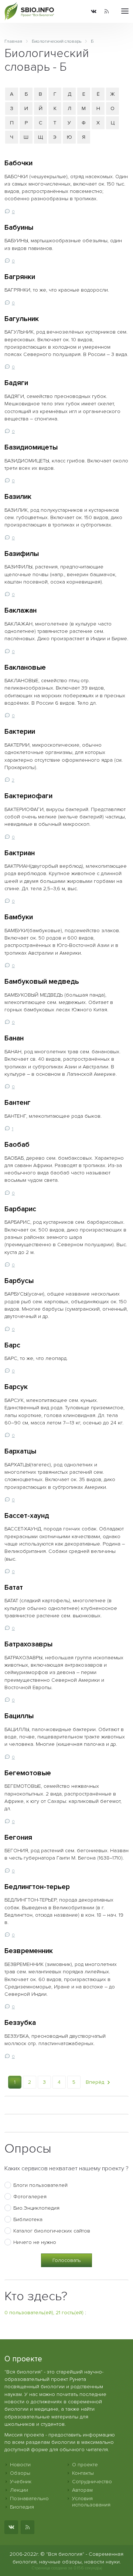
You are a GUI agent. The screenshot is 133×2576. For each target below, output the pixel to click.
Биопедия (22, 2507)
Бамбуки (19, 917)
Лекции (19, 2490)
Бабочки (18, 163)
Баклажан (21, 610)
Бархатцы (20, 1451)
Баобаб (17, 1145)
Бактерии (20, 732)
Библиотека (28, 2219)
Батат (14, 1587)
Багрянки (20, 277)
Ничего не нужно (35, 2242)
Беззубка (20, 2023)
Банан (14, 1038)
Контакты (83, 2473)
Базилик (18, 497)
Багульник (22, 319)
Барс (12, 1345)
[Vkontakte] (94, 11)
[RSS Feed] (107, 11)
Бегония (18, 1837)
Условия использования (91, 2502)
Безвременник (29, 1951)
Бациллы (19, 1716)
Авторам (82, 2490)
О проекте (85, 2465)
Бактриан (20, 853)
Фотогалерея (30, 2197)
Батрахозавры (28, 1644)
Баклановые (25, 667)
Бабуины (19, 228)
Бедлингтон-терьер (37, 1887)
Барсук (16, 1387)
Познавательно (29, 2499)
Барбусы (19, 1281)
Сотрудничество (92, 2482)
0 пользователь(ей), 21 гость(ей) (44, 2313)
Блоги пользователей (40, 2185)
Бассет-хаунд (27, 1516)
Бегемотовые (28, 1773)
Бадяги (16, 383)
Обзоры (20, 2473)
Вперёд (96, 2082)
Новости (20, 2465)
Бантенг (18, 1103)
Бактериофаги (28, 796)
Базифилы (22, 554)
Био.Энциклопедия (36, 2208)
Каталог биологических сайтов (52, 2231)
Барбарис (20, 1209)
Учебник (21, 2482)
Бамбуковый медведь (42, 982)
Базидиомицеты (31, 447)
